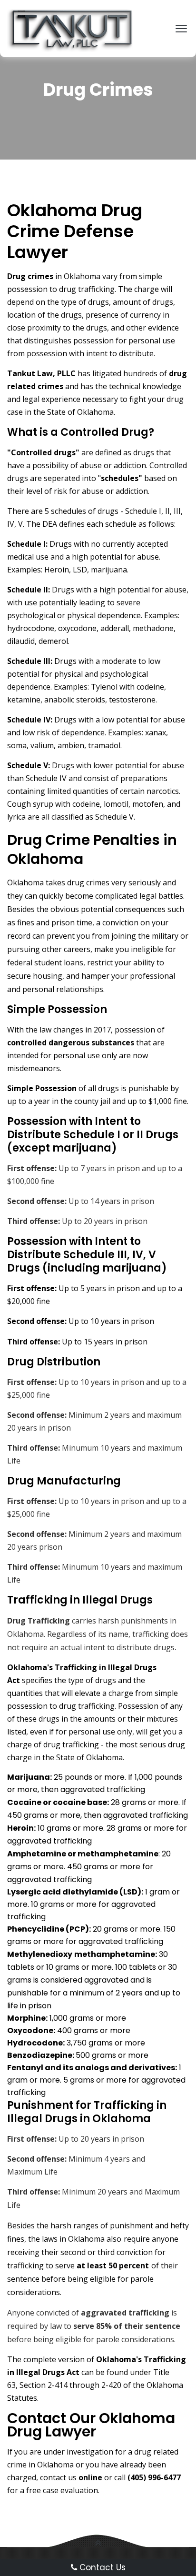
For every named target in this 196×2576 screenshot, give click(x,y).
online (90, 2477)
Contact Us (101, 2567)
